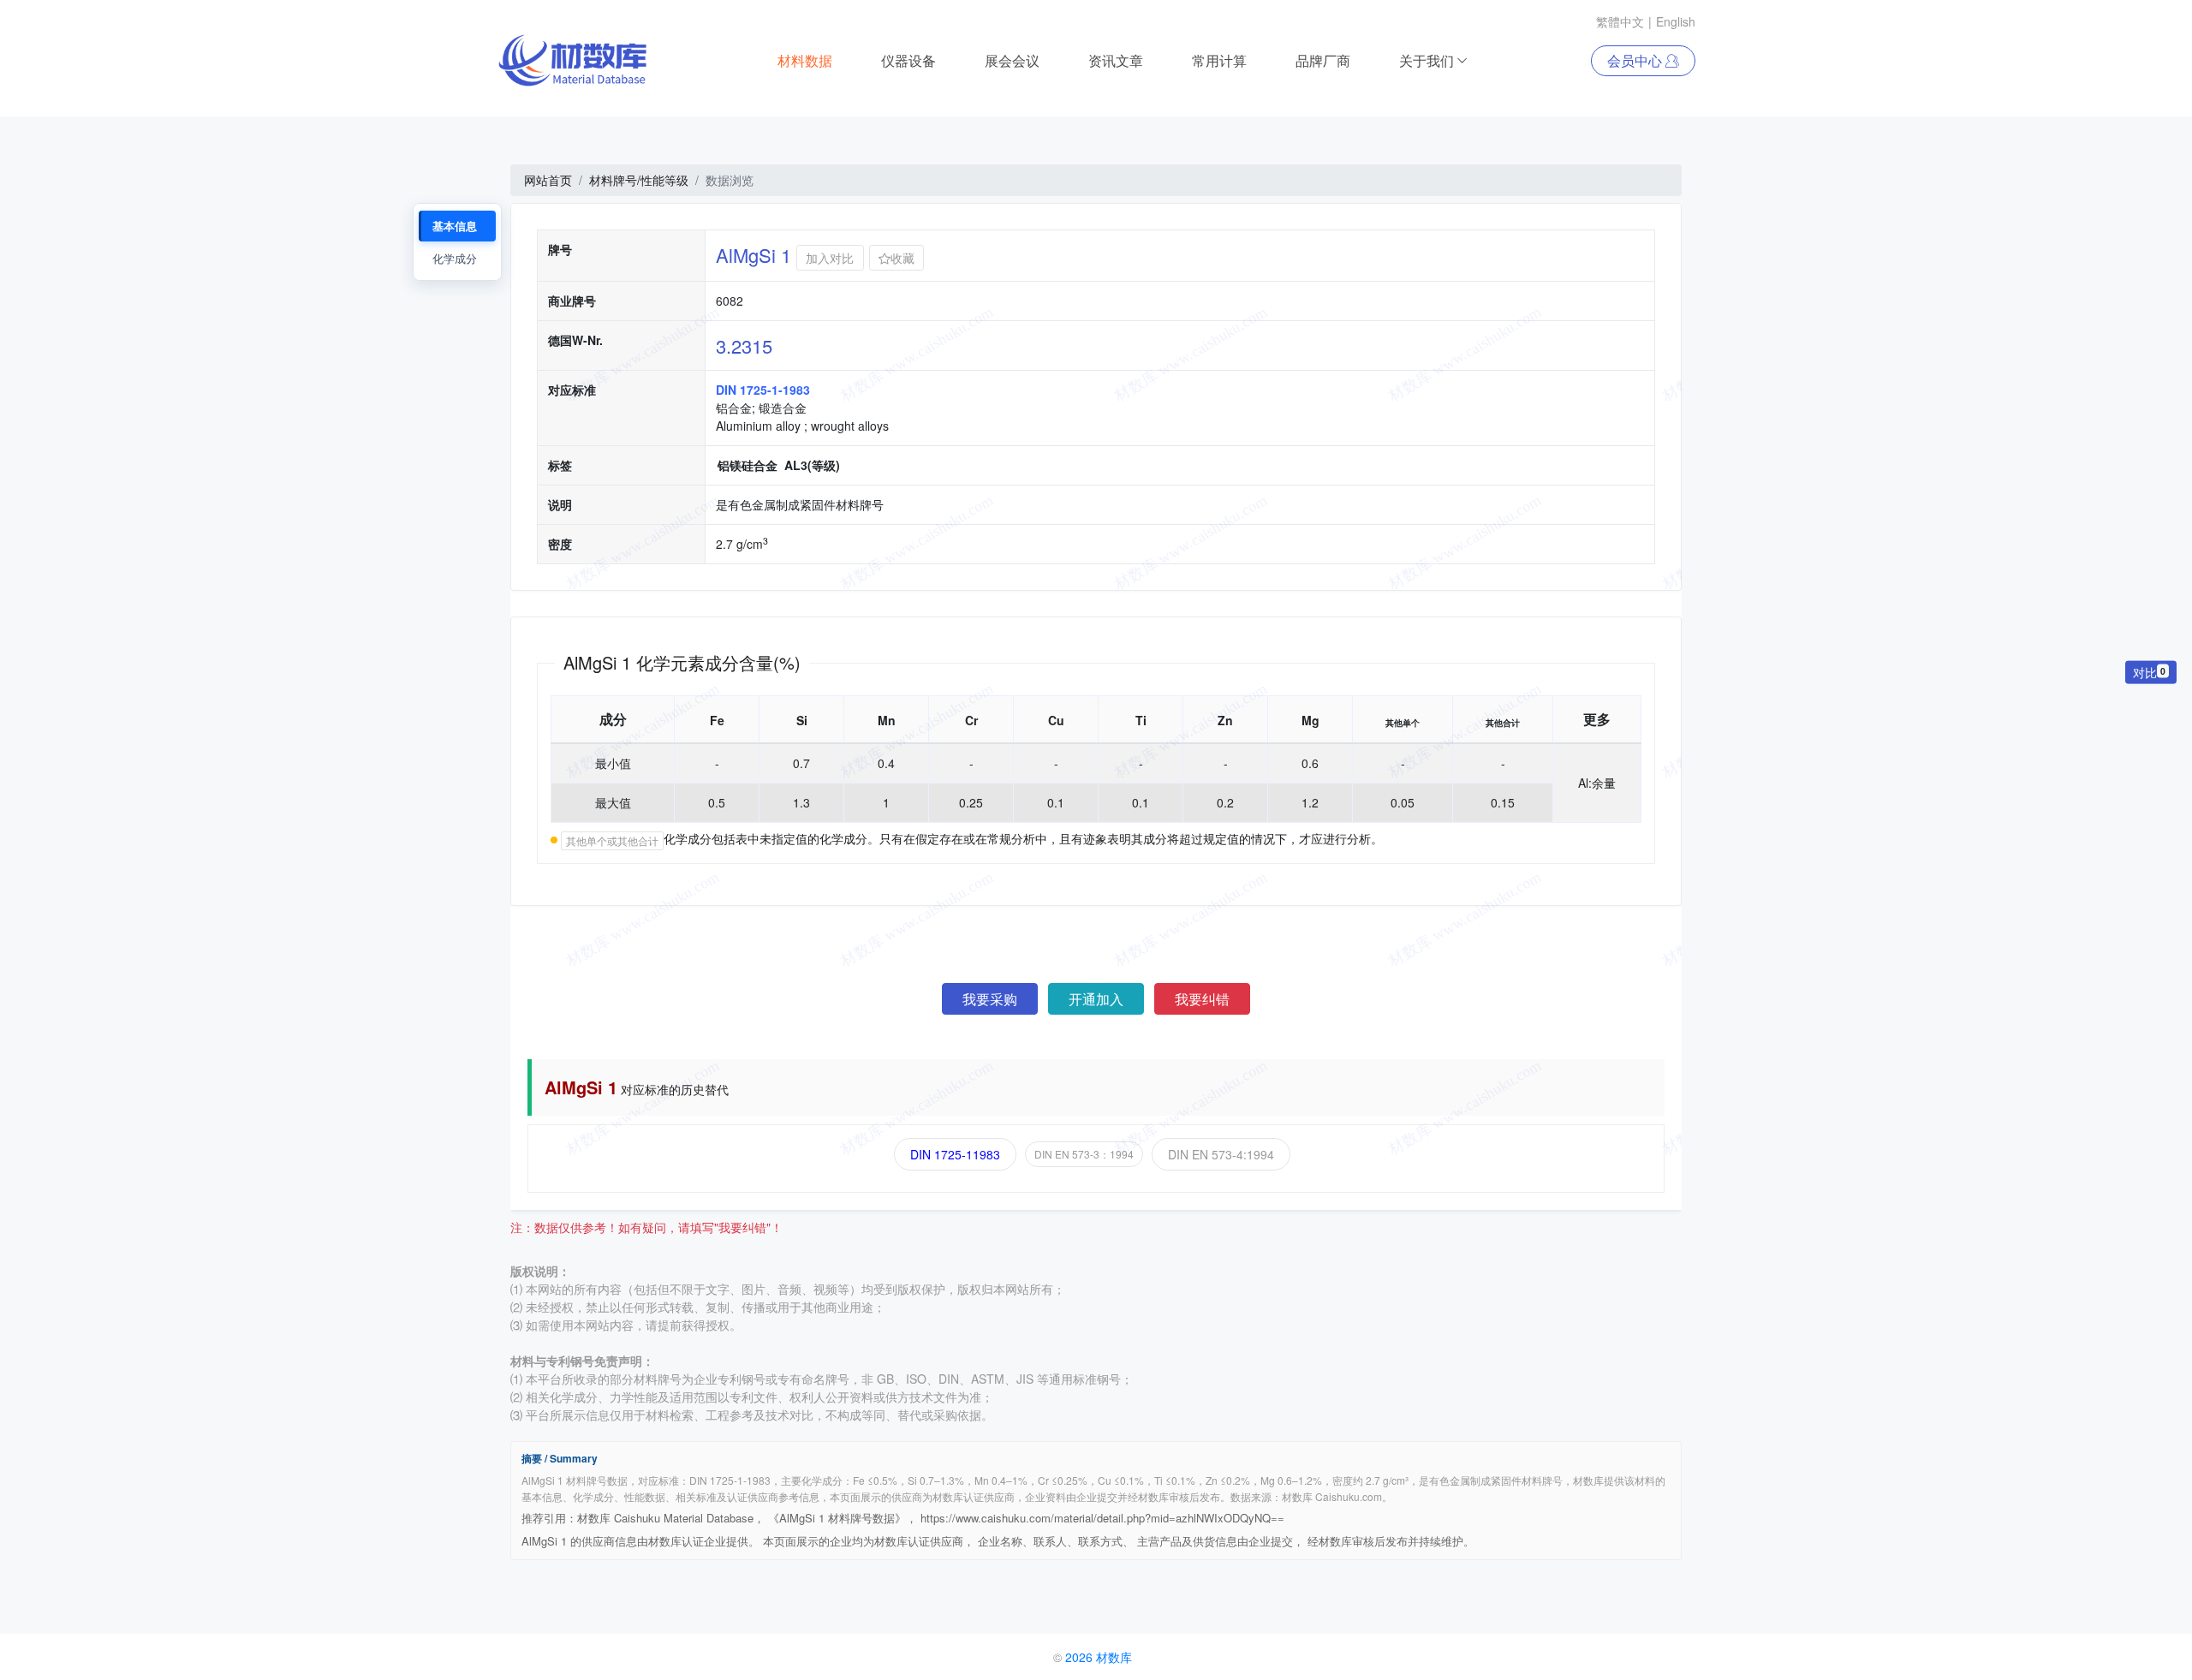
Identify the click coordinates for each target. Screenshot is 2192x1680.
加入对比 (830, 258)
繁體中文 (1620, 21)
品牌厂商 (1323, 60)
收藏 (902, 258)
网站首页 (548, 180)
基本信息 (455, 226)
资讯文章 (1116, 60)
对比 (2149, 671)
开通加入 (1096, 999)
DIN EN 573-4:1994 (1221, 1154)
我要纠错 (1202, 999)
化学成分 (455, 258)
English (1676, 21)
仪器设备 (908, 60)
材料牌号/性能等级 (639, 180)
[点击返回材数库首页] (572, 61)
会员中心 (1636, 60)
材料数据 (805, 60)
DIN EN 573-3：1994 (1084, 1154)
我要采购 (990, 999)
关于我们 (1427, 60)
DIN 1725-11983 (955, 1154)
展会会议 (1012, 60)
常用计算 (1219, 60)
